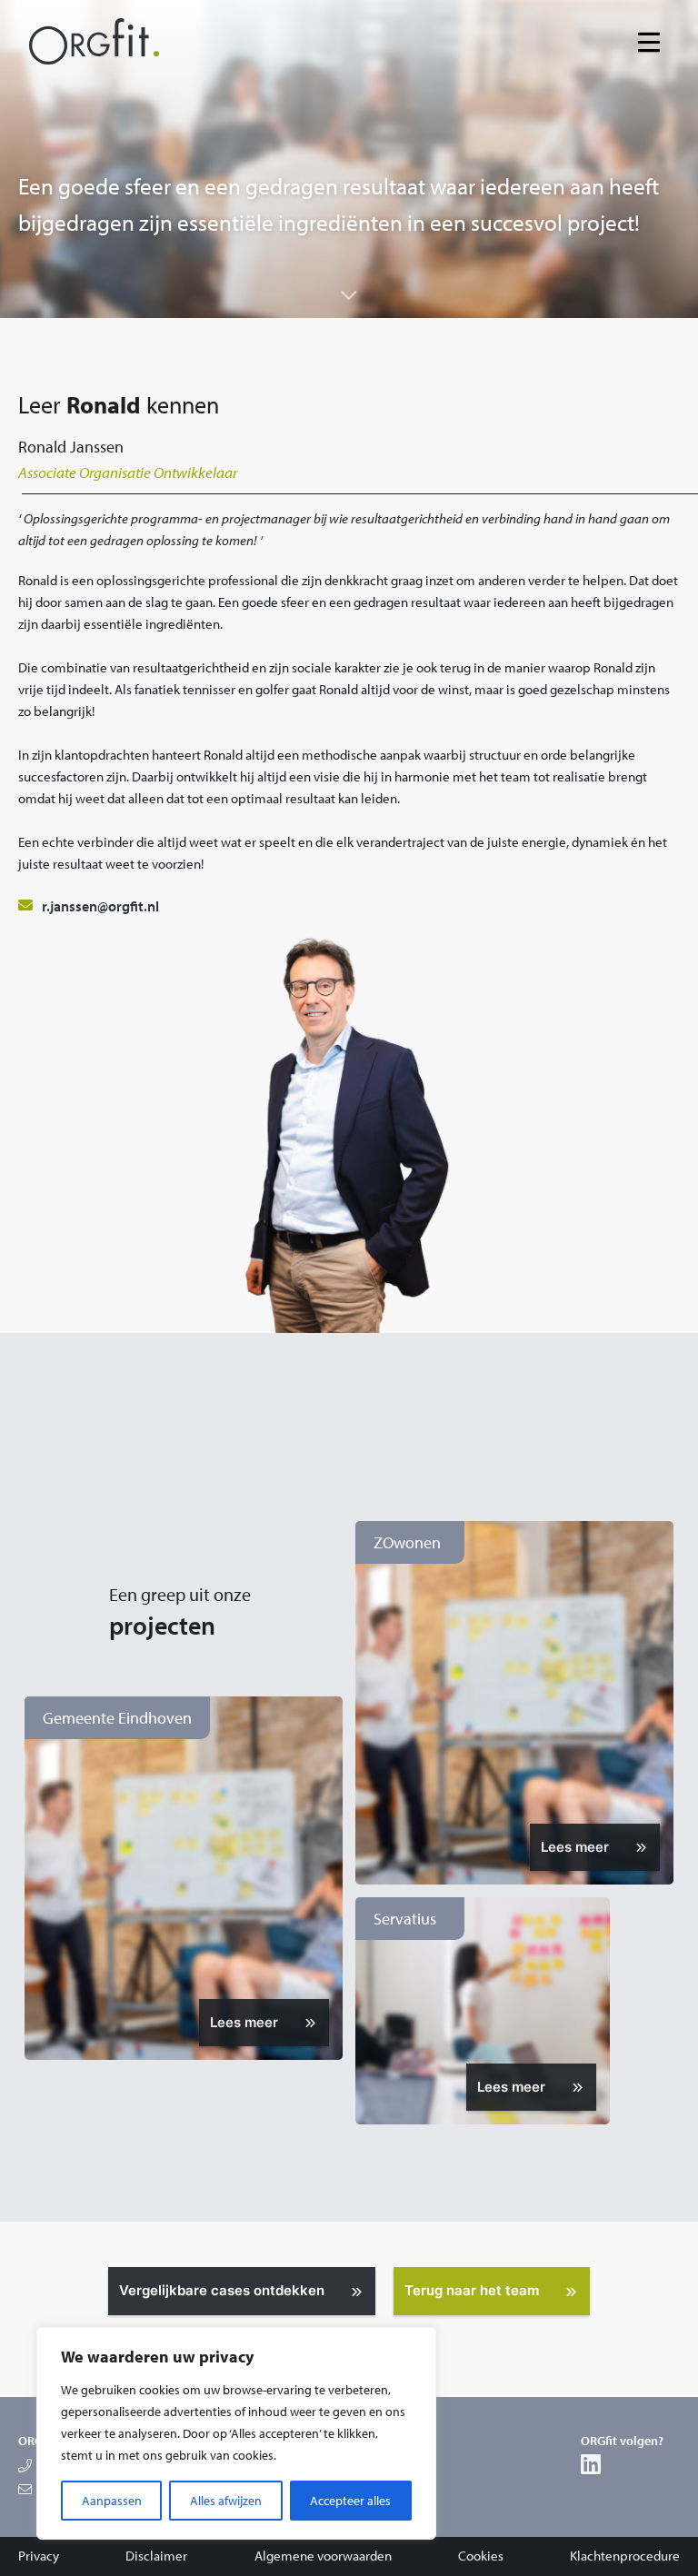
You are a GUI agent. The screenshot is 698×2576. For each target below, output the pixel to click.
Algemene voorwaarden (323, 2556)
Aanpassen (112, 2501)
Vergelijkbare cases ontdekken (222, 2290)
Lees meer (244, 2022)
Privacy (39, 2556)
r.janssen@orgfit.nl (100, 906)
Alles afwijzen (226, 2501)
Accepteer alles (350, 2501)
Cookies (481, 2556)
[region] (236, 2433)
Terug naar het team (472, 2290)
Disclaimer (156, 2556)
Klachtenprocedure (625, 2556)
